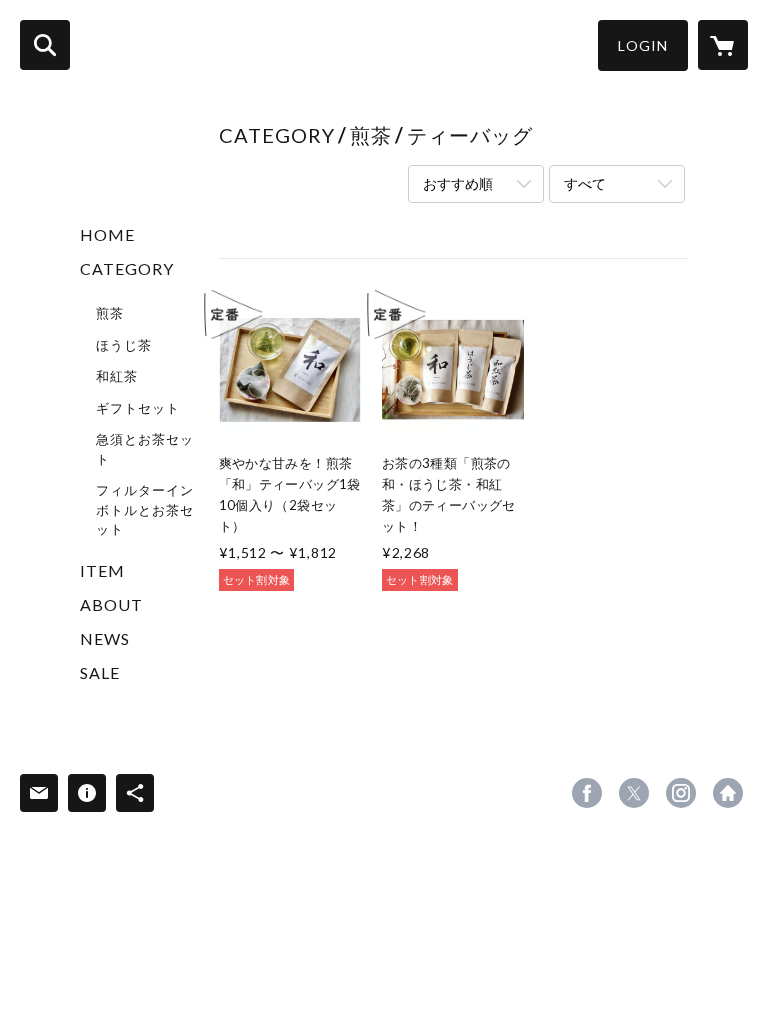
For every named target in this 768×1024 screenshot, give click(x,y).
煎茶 (110, 313)
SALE (100, 672)
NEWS (105, 638)
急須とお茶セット (145, 449)
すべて (585, 183)
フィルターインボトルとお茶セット (145, 509)
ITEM (102, 570)
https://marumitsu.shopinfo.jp (728, 793)
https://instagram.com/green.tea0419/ (681, 793)
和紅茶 (117, 376)
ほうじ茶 (124, 345)
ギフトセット (138, 408)
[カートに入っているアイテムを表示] (723, 45)
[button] (643, 45)
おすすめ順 (458, 183)
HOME (107, 234)
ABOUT (111, 604)
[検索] (45, 45)
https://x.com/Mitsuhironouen (634, 793)
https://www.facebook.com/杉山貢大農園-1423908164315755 (587, 793)
